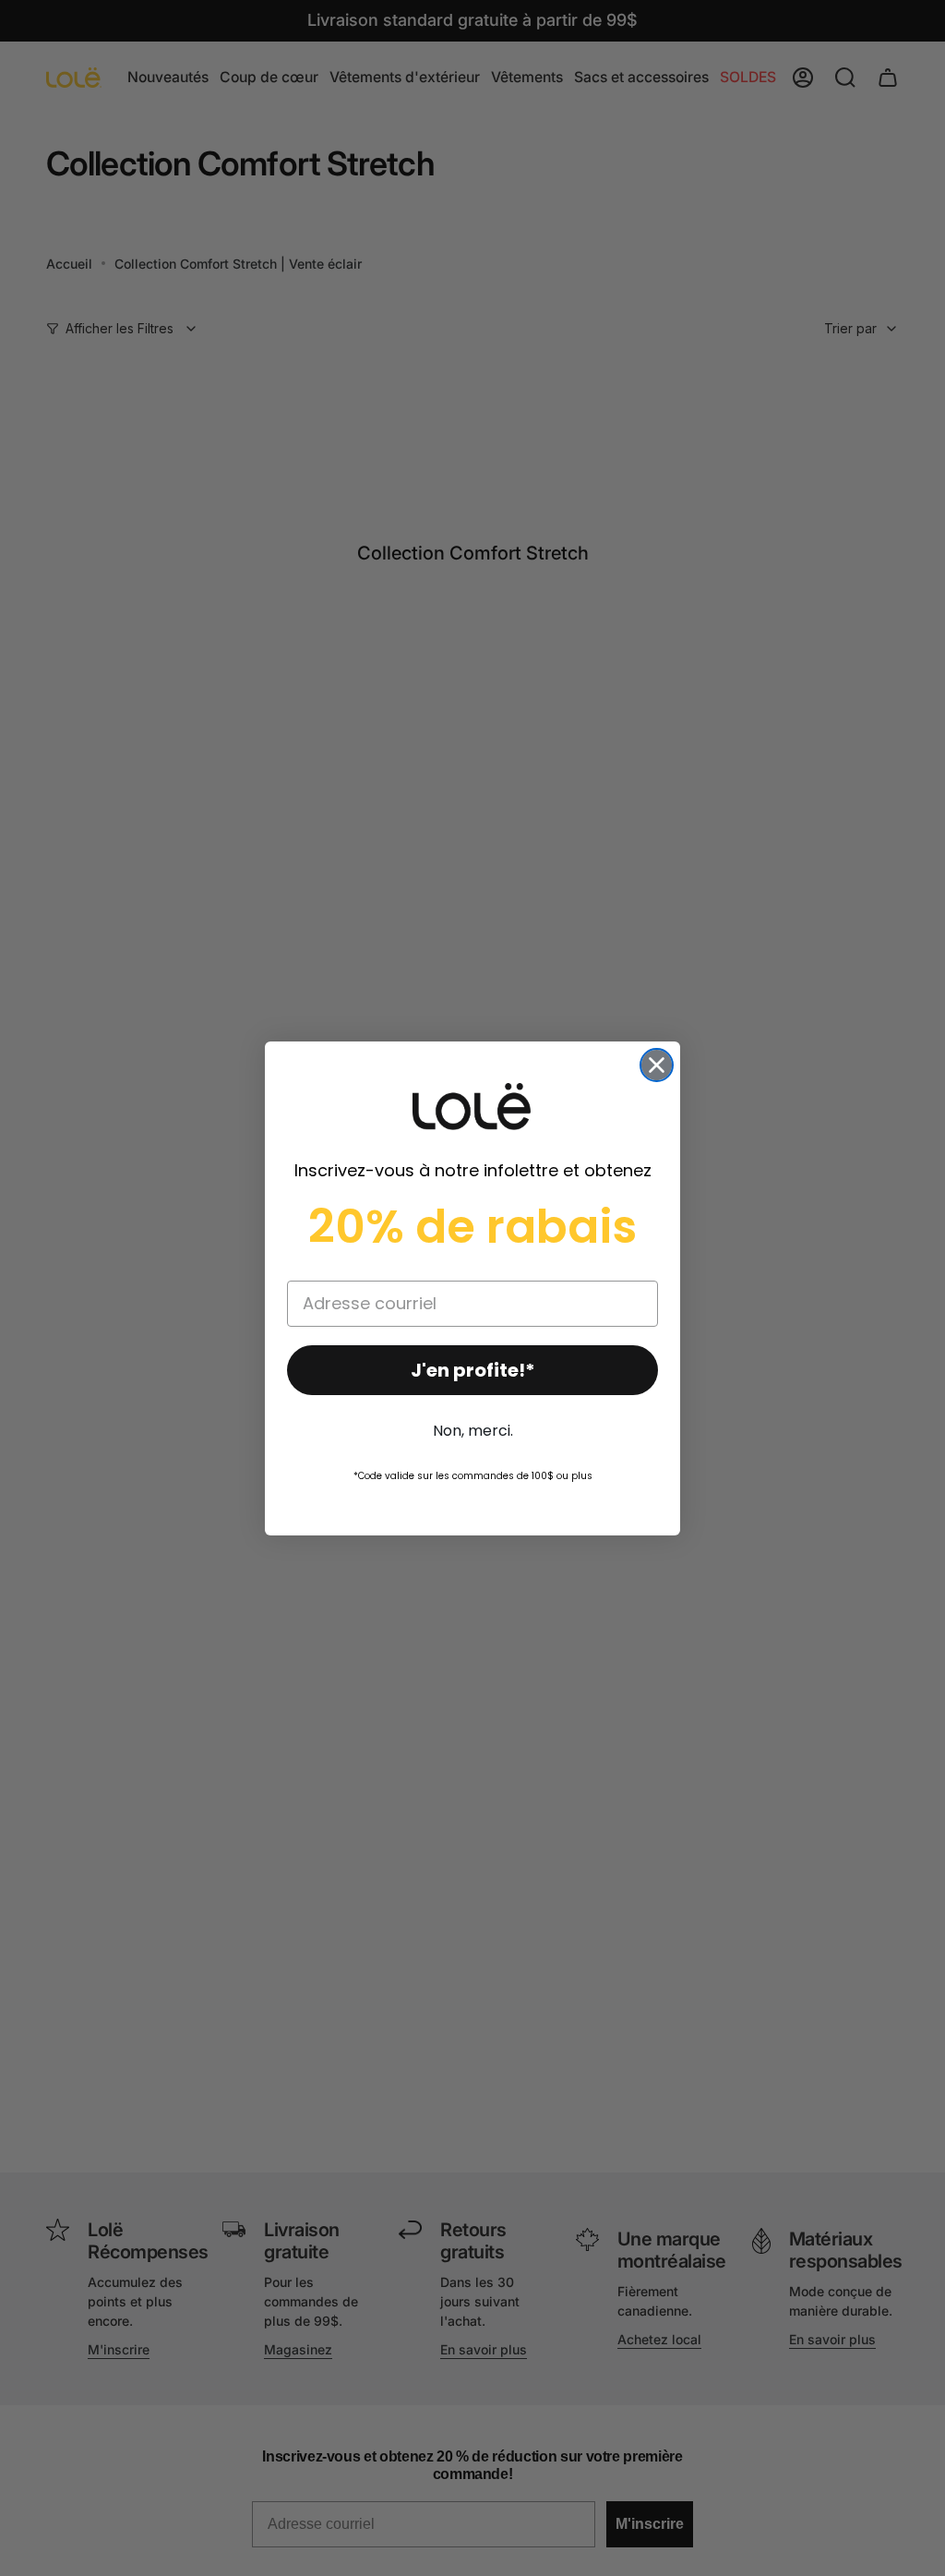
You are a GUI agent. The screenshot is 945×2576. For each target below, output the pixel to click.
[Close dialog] (657, 1065)
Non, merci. (473, 1431)
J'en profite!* (473, 1370)
